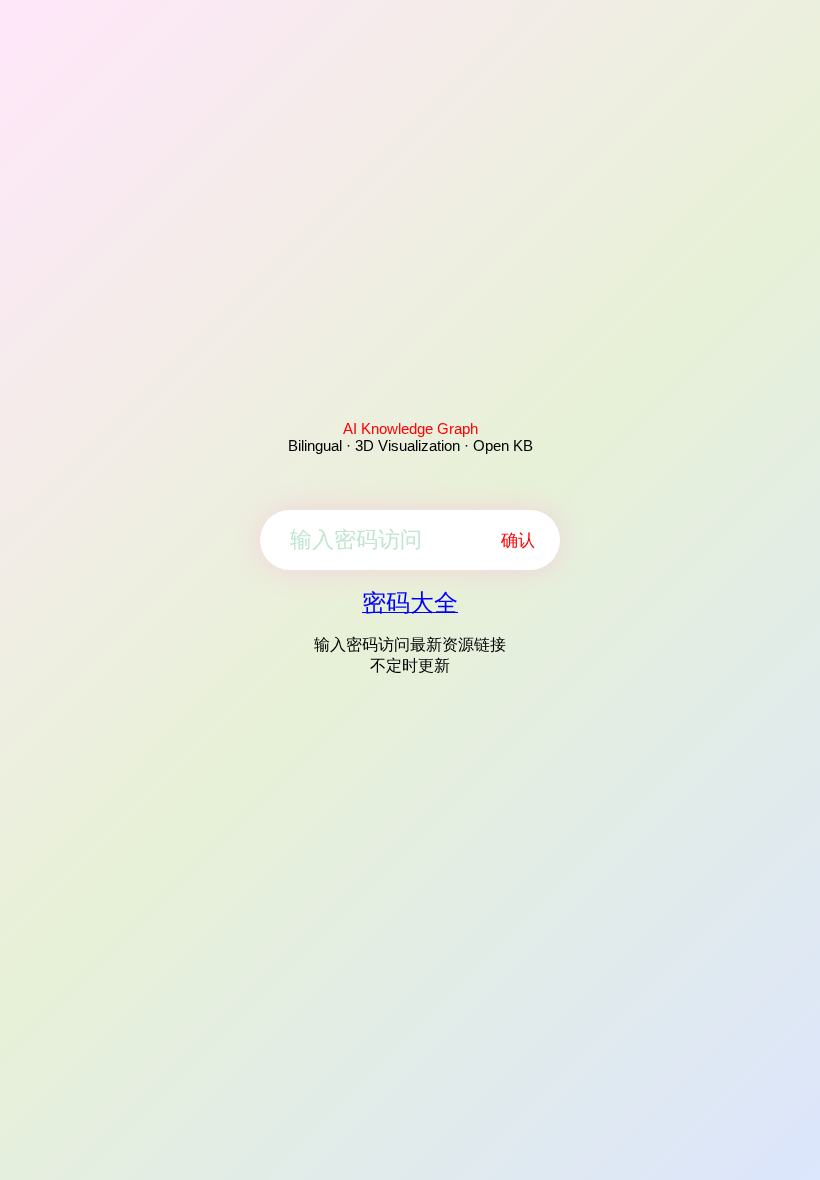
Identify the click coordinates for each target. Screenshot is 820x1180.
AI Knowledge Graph (410, 428)
